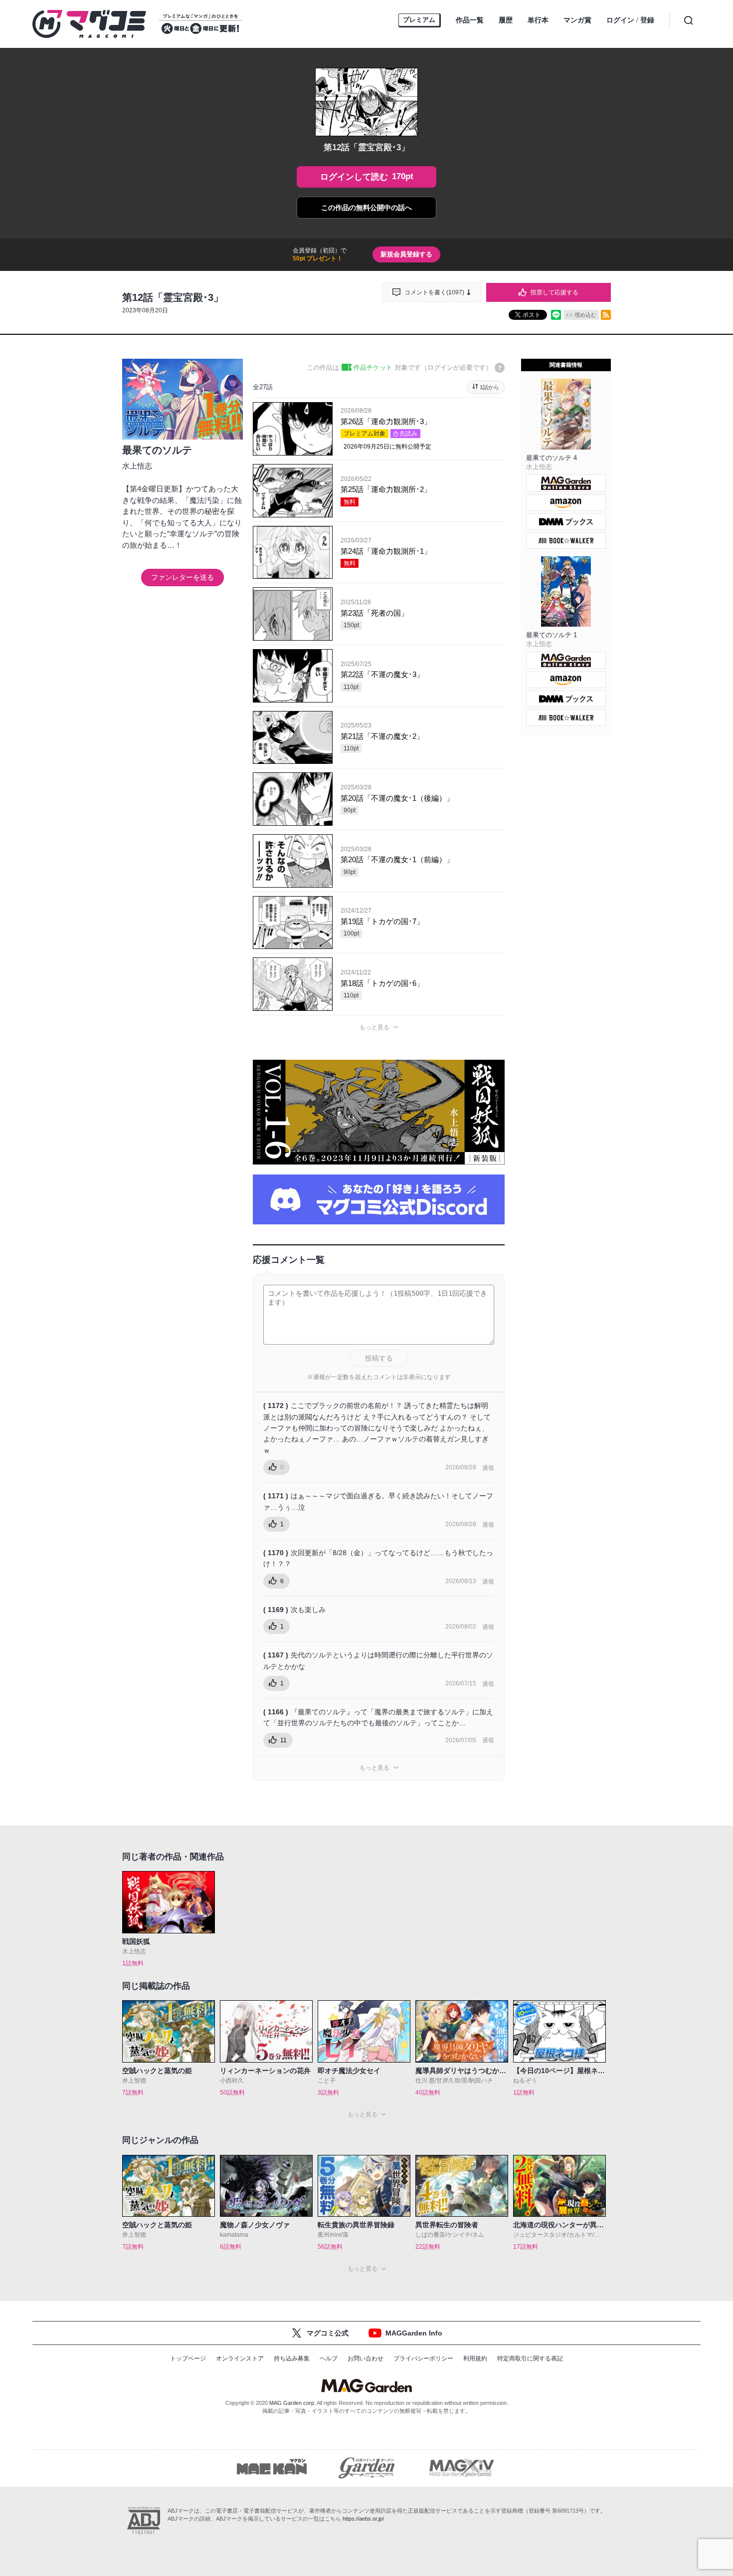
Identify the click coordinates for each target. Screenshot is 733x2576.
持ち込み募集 (292, 2358)
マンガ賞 (577, 20)
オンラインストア (240, 2358)
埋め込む (585, 315)
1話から (489, 387)
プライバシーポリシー (423, 2358)
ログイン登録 (630, 20)
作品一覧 (470, 20)
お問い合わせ (366, 2358)
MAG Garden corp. (292, 2403)
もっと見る (374, 1027)
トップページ (188, 2358)
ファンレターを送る (183, 577)
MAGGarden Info (414, 2333)
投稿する (379, 1358)
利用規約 (475, 2358)
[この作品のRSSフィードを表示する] (606, 315)
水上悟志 (137, 466)
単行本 (538, 20)
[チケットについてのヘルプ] (500, 368)
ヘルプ (329, 2358)
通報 (488, 1468)
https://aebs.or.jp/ (363, 2519)
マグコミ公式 (328, 2333)
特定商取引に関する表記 (530, 2358)
